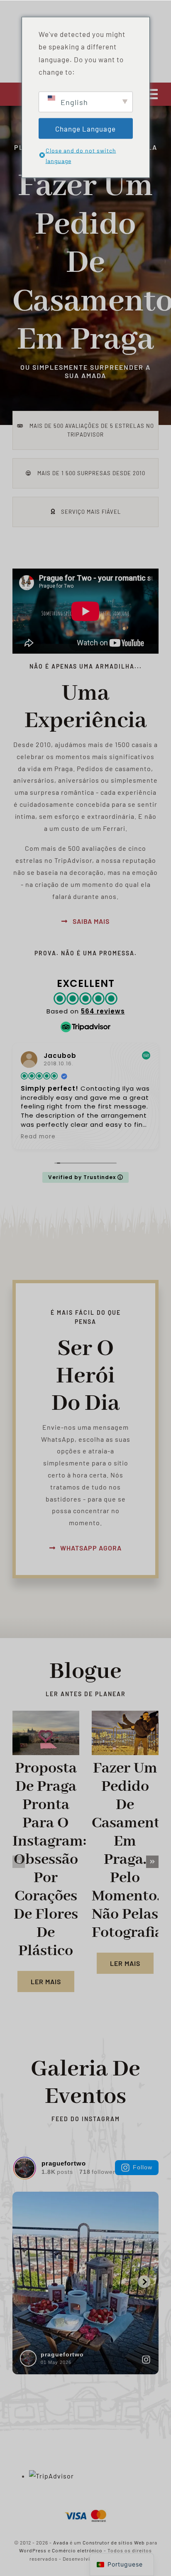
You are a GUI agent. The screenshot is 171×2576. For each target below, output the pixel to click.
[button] (19, 1862)
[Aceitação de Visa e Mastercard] (85, 2509)
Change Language (85, 128)
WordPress (33, 2550)
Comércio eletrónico (77, 2550)
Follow (143, 2167)
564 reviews (103, 1011)
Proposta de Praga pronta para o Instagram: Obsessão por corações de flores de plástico (49, 1860)
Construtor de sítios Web (114, 2542)
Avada (61, 2542)
